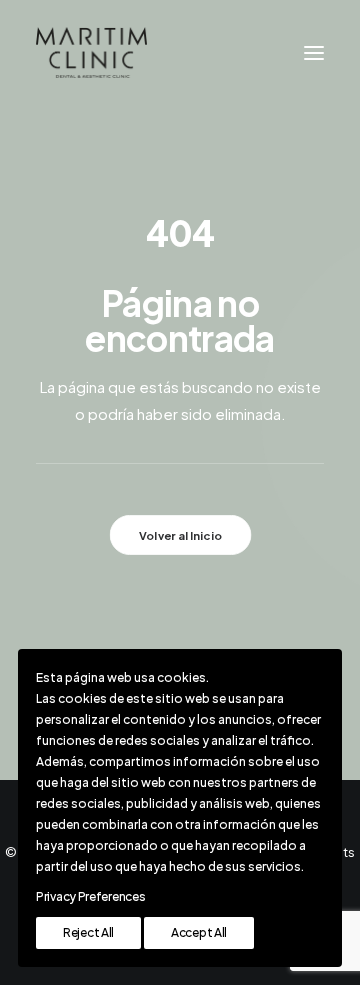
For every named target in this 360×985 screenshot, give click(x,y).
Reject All (88, 932)
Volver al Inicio (180, 535)
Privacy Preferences (90, 896)
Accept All (199, 932)
